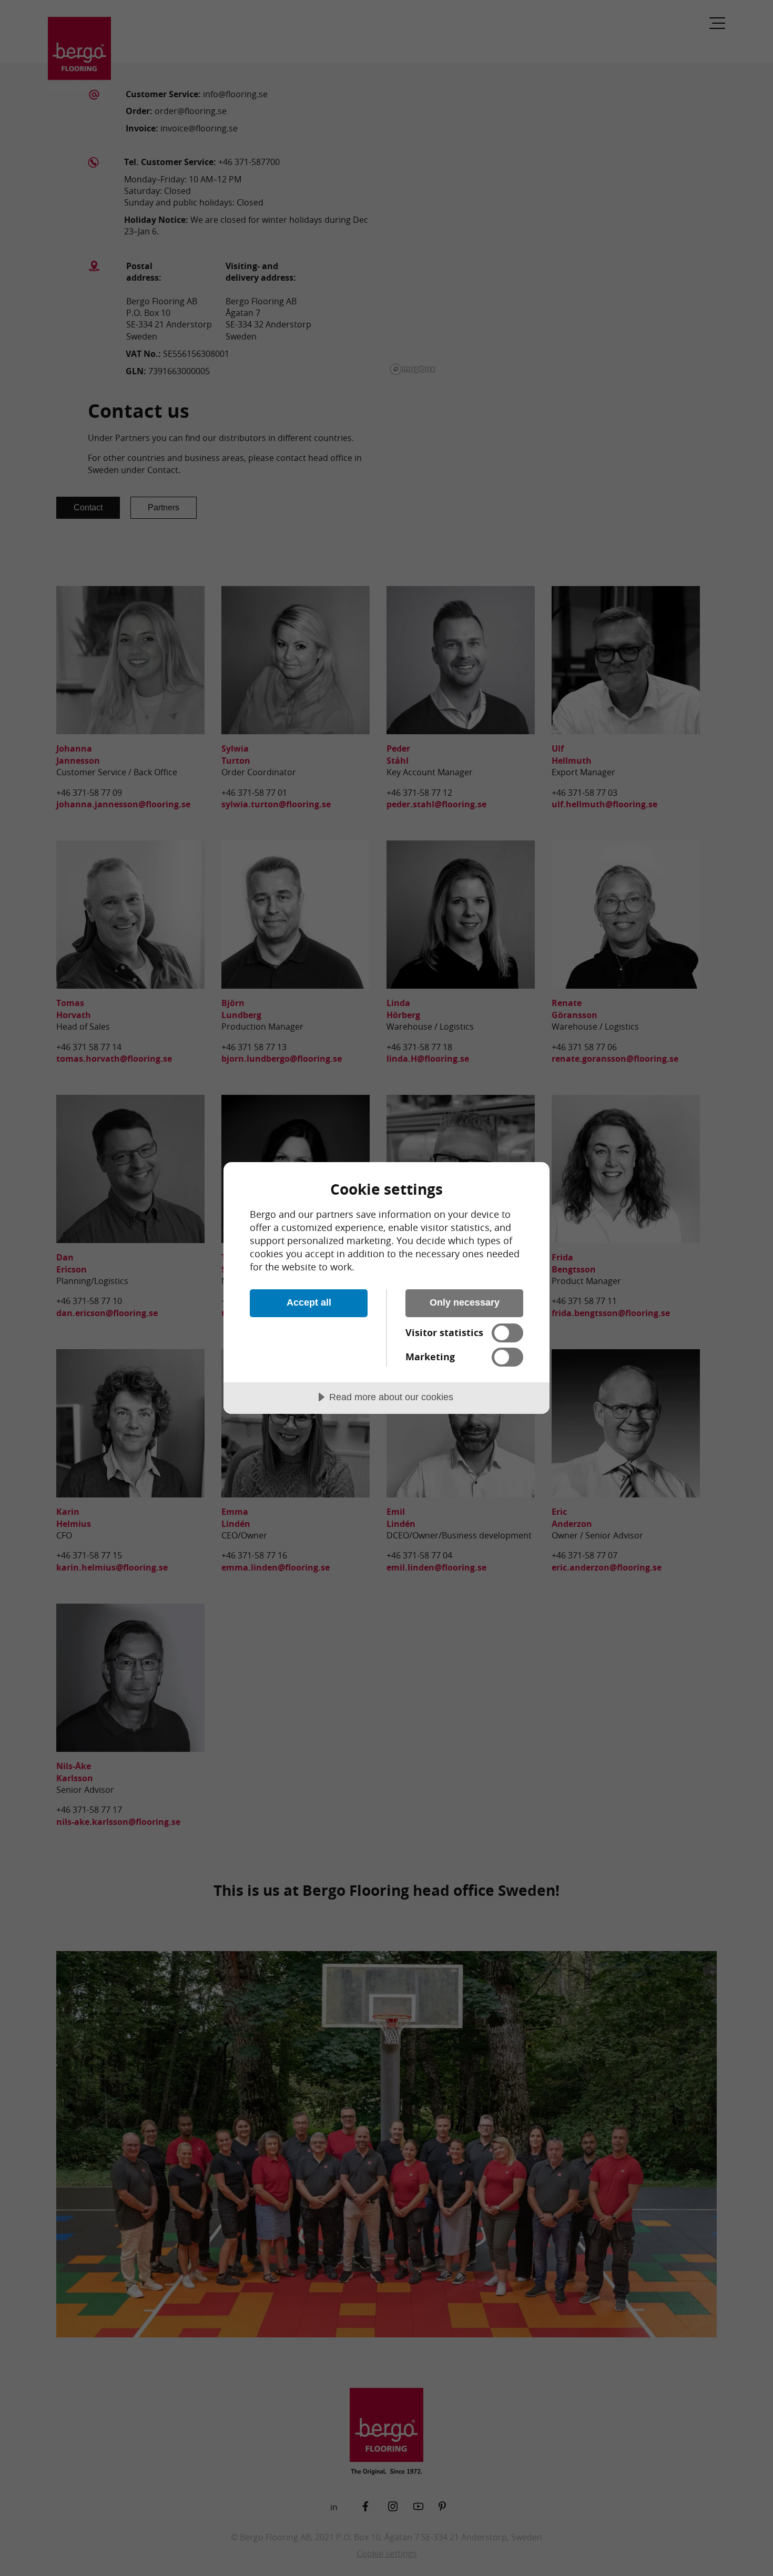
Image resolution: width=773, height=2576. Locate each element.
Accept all (309, 1302)
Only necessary (465, 1302)
